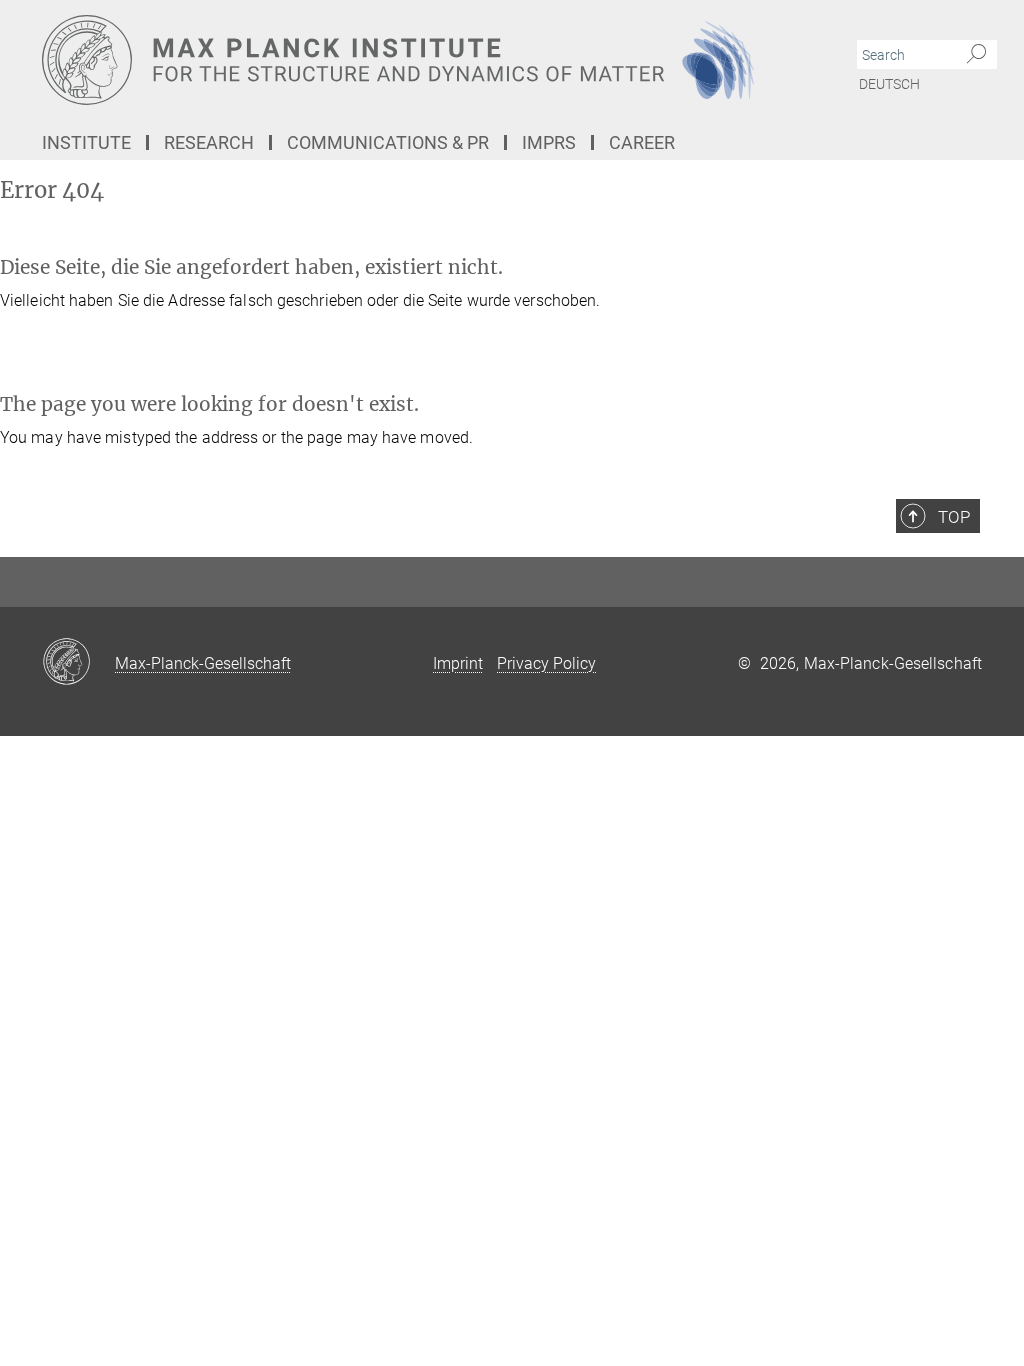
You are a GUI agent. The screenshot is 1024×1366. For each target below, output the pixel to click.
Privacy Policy (546, 663)
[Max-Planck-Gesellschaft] (78, 663)
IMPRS (549, 142)
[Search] (976, 55)
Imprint (458, 663)
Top (954, 517)
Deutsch (889, 84)
